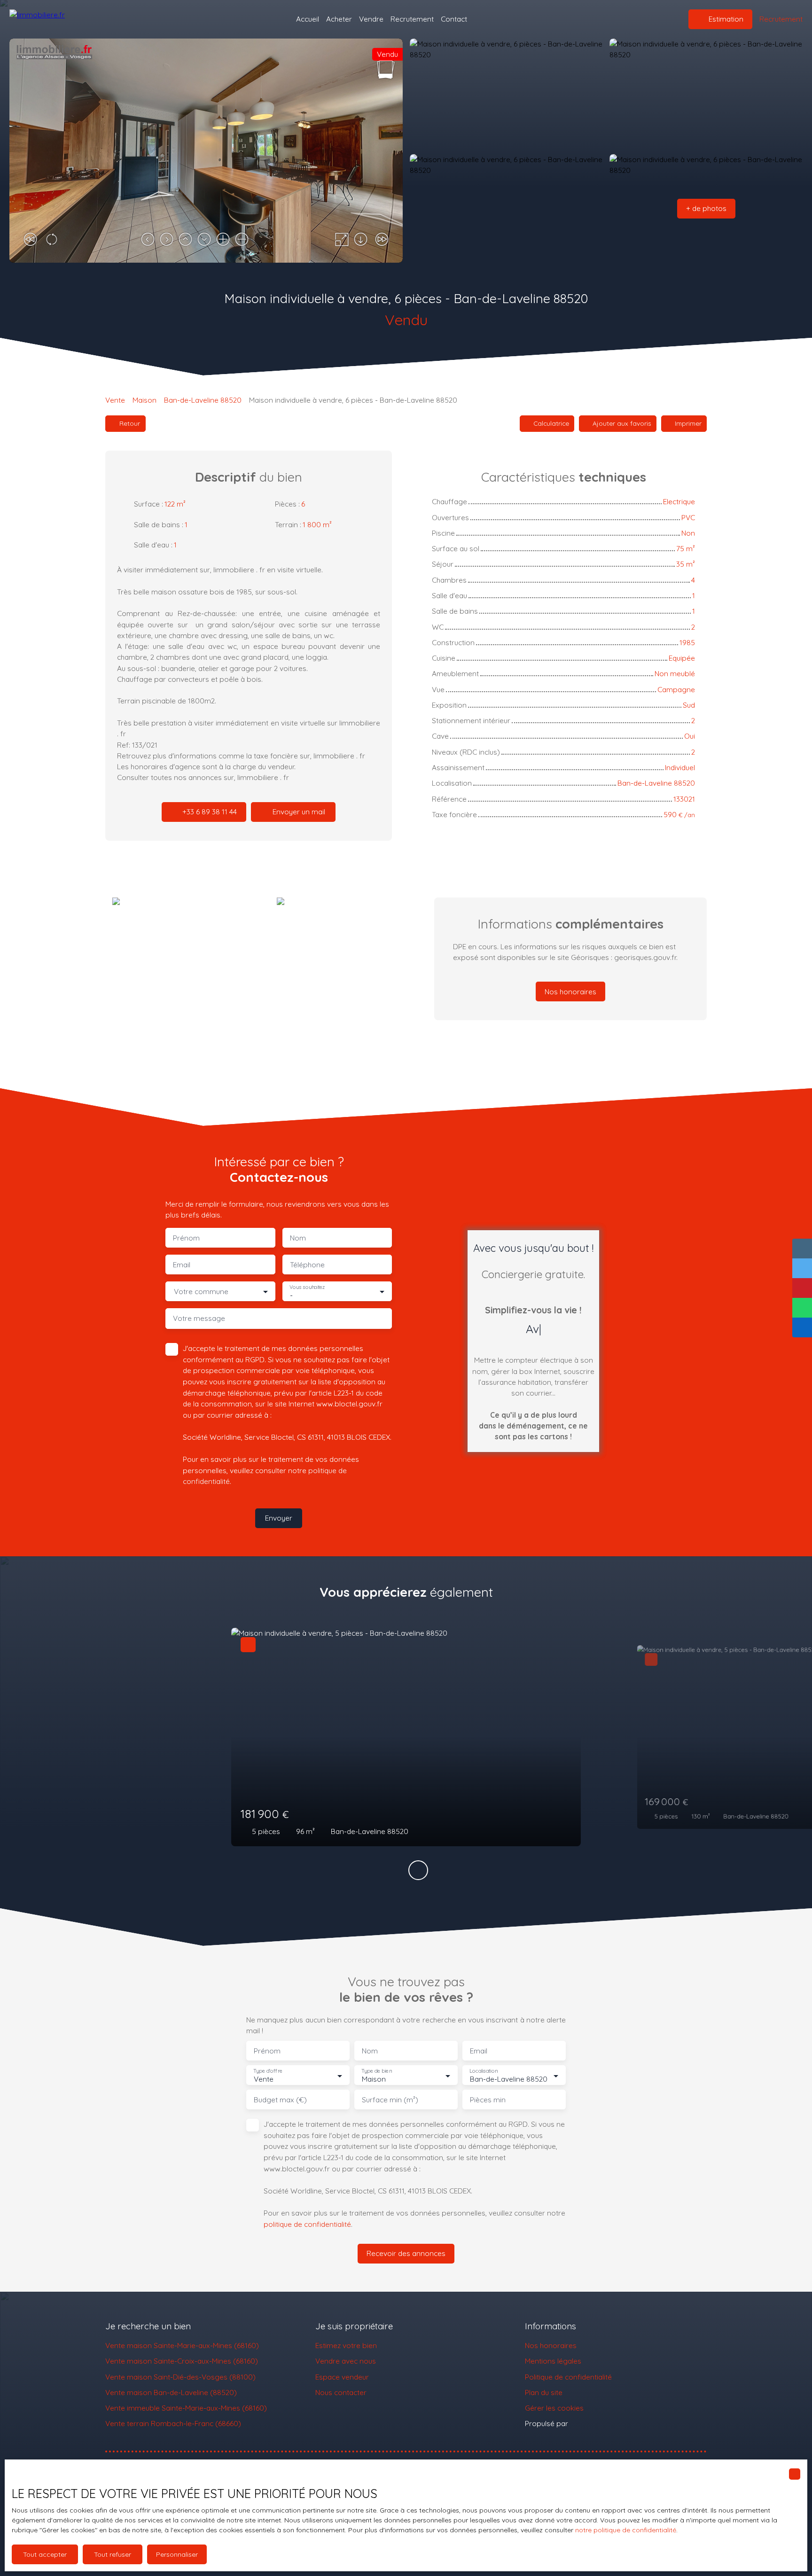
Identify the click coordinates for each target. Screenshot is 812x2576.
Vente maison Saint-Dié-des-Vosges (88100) (180, 2377)
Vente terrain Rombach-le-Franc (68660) (173, 2423)
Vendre (371, 19)
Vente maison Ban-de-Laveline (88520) (171, 2392)
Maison (144, 400)
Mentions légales (553, 2361)
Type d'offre (268, 2071)
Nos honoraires (551, 2345)
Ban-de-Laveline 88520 (203, 400)
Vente (115, 400)
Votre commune (201, 1292)
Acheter (339, 19)
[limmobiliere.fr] (56, 19)
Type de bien (376, 2071)
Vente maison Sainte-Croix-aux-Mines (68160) (182, 2361)
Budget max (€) (280, 2100)
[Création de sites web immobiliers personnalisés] (593, 2424)
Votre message (199, 1318)
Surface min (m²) (390, 2100)
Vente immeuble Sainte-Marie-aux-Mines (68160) (186, 2408)
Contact (454, 19)
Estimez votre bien (346, 2345)
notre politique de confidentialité (626, 2530)
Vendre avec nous (346, 2361)
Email (182, 1265)
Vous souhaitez (307, 1287)
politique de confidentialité (307, 2224)
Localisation (484, 2071)
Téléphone (307, 1265)
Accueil (308, 19)
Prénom (186, 1238)
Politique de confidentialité (568, 2377)
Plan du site (544, 2392)
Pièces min (488, 2100)
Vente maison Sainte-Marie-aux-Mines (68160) (182, 2345)
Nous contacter (341, 2392)
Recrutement (412, 19)
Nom (298, 1238)
